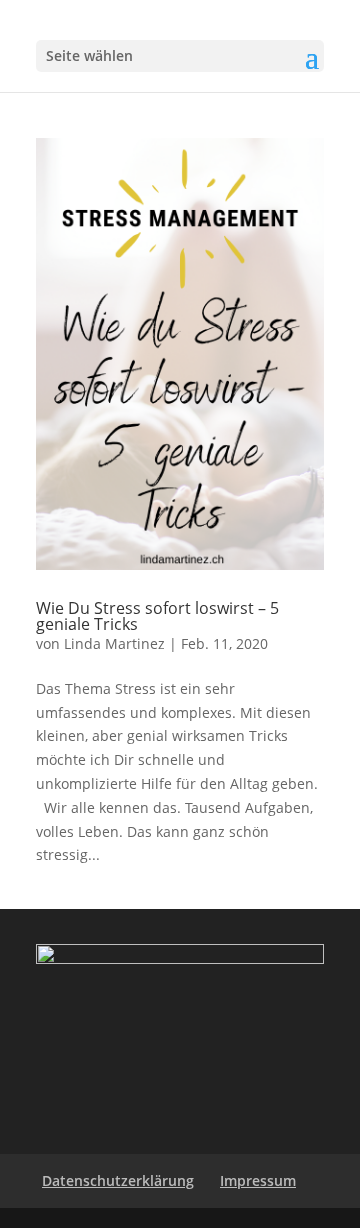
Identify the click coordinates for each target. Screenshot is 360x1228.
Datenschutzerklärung (118, 1180)
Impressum (258, 1180)
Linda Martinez (114, 643)
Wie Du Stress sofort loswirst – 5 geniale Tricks (157, 616)
